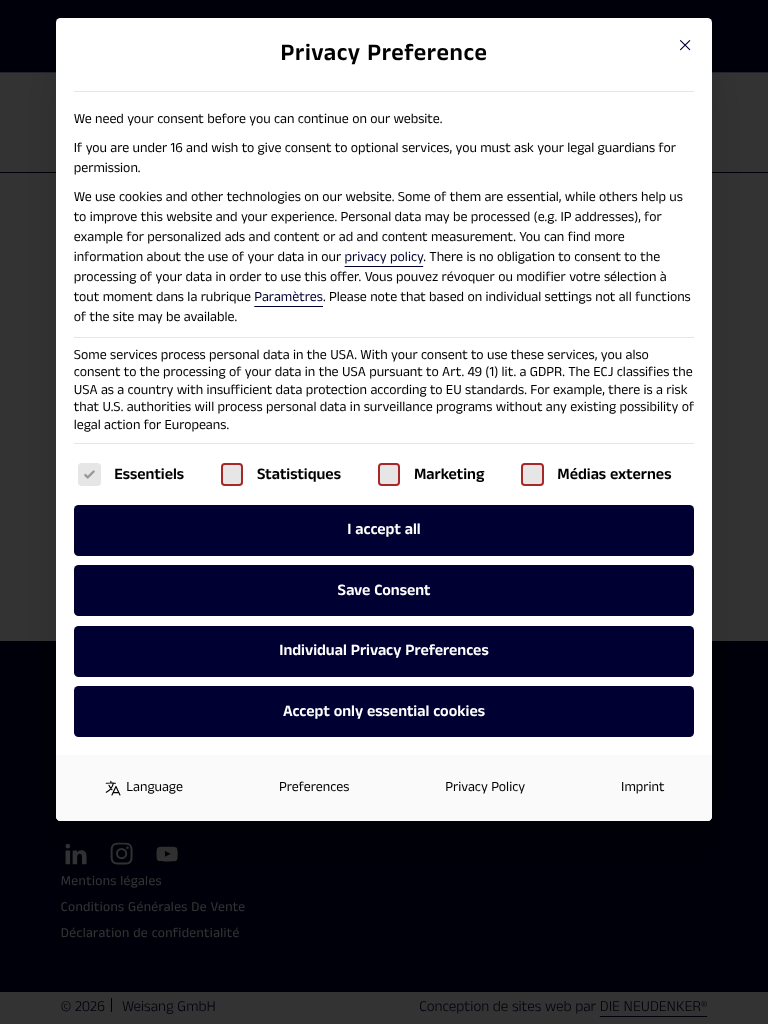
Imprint (642, 787)
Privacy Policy (485, 787)
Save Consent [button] (384, 590)
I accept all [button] (383, 529)
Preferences (314, 787)
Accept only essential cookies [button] (384, 711)
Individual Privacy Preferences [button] (383, 650)
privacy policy (384, 257)
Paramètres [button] (288, 297)
